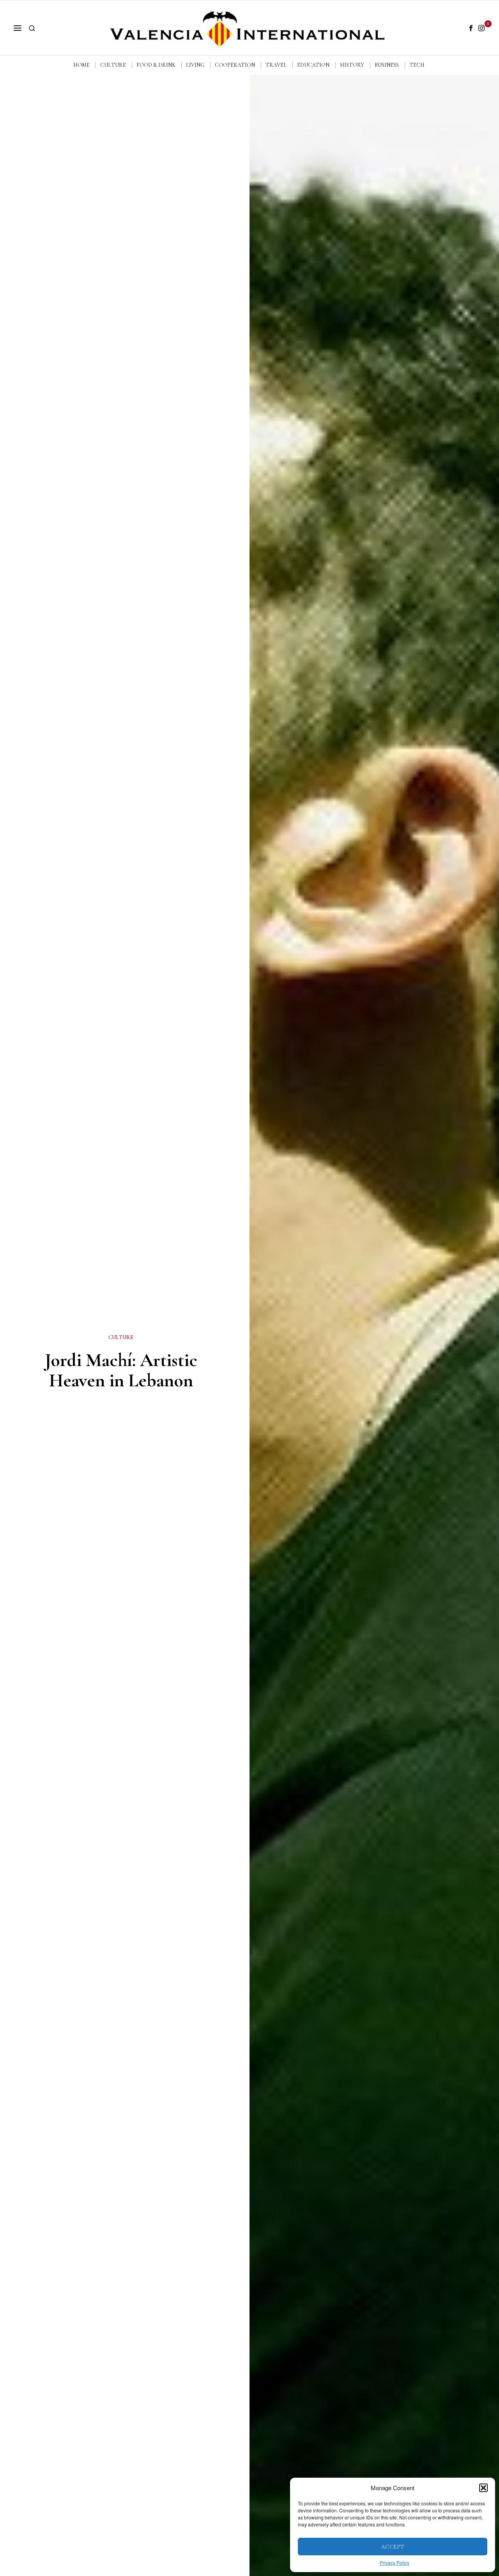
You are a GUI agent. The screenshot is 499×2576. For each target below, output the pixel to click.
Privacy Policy (395, 2563)
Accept (393, 2547)
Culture (121, 1337)
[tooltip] (471, 28)
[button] (483, 2488)
